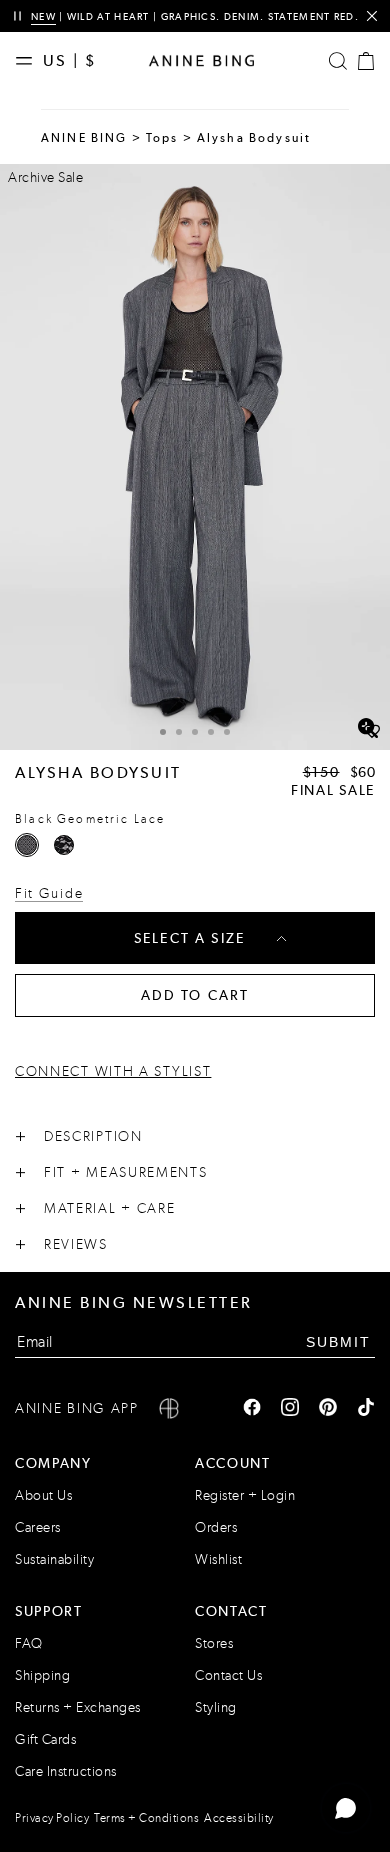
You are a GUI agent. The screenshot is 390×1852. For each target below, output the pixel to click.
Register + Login (245, 1495)
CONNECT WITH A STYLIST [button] (113, 1071)
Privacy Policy (52, 1818)
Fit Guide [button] (49, 893)
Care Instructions (66, 1771)
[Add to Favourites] (372, 732)
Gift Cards (45, 1739)
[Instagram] (290, 1409)
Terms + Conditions (146, 1818)
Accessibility (239, 1818)
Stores (214, 1643)
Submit (338, 1342)
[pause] (17, 16)
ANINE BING (84, 138)
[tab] (163, 729)
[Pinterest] (328, 1409)
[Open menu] (29, 61)
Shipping (42, 1675)
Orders (216, 1527)
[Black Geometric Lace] (27, 845)
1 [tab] (163, 732)
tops (162, 138)
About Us (43, 1495)
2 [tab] (179, 732)
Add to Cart (195, 995)
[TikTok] (366, 1409)
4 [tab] (211, 732)
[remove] (371, 16)
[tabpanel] (195, 457)
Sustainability (54, 1559)
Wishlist (218, 1559)
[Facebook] (252, 1409)
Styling (216, 1707)
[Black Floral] (64, 845)
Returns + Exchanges (78, 1707)
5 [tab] (227, 732)
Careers (38, 1527)
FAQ (29, 1643)
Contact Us (228, 1675)
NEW (43, 16)
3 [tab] (195, 732)
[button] (195, 457)
